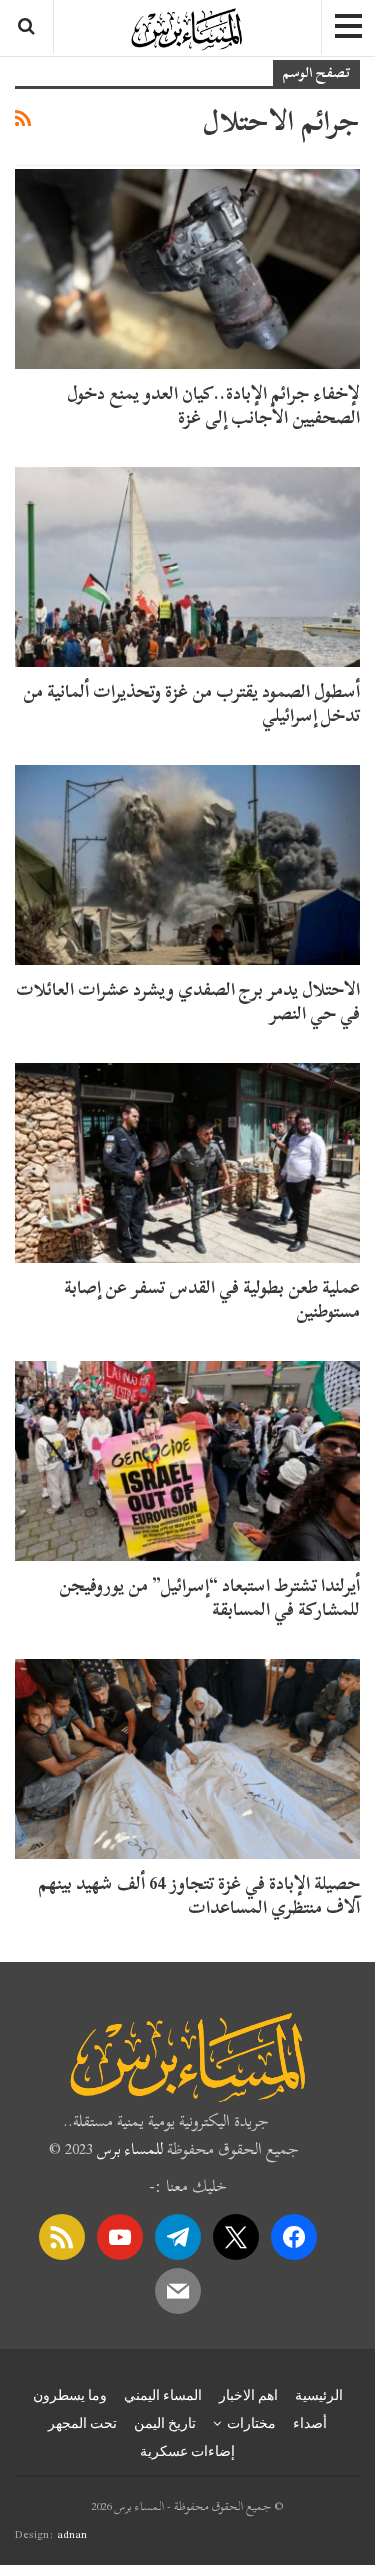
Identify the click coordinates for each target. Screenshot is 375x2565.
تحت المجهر (82, 2423)
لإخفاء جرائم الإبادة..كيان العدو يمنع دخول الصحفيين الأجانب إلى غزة (213, 405)
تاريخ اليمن (165, 2423)
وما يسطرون (70, 2395)
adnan (72, 2534)
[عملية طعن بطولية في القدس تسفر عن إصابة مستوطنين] (187, 1163)
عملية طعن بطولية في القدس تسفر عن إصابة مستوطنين (212, 1299)
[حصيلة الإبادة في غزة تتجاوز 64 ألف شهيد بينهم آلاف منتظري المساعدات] (187, 1759)
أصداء (310, 2423)
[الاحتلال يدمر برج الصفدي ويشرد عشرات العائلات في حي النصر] (187, 865)
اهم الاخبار (248, 2395)
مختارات (251, 2423)
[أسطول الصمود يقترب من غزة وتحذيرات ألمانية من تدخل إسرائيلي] (187, 567)
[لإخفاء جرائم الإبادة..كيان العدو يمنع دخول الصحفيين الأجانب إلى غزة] (187, 269)
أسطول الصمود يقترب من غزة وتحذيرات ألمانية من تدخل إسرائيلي (191, 703)
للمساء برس (130, 2149)
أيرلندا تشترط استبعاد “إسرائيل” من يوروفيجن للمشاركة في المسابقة (209, 1597)
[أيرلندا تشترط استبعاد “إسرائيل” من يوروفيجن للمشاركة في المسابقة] (187, 1461)
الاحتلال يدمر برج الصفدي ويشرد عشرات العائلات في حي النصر (188, 1001)
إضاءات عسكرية (187, 2451)
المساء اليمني (163, 2395)
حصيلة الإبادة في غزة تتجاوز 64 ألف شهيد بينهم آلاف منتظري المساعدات (199, 1895)
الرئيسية (319, 2395)
